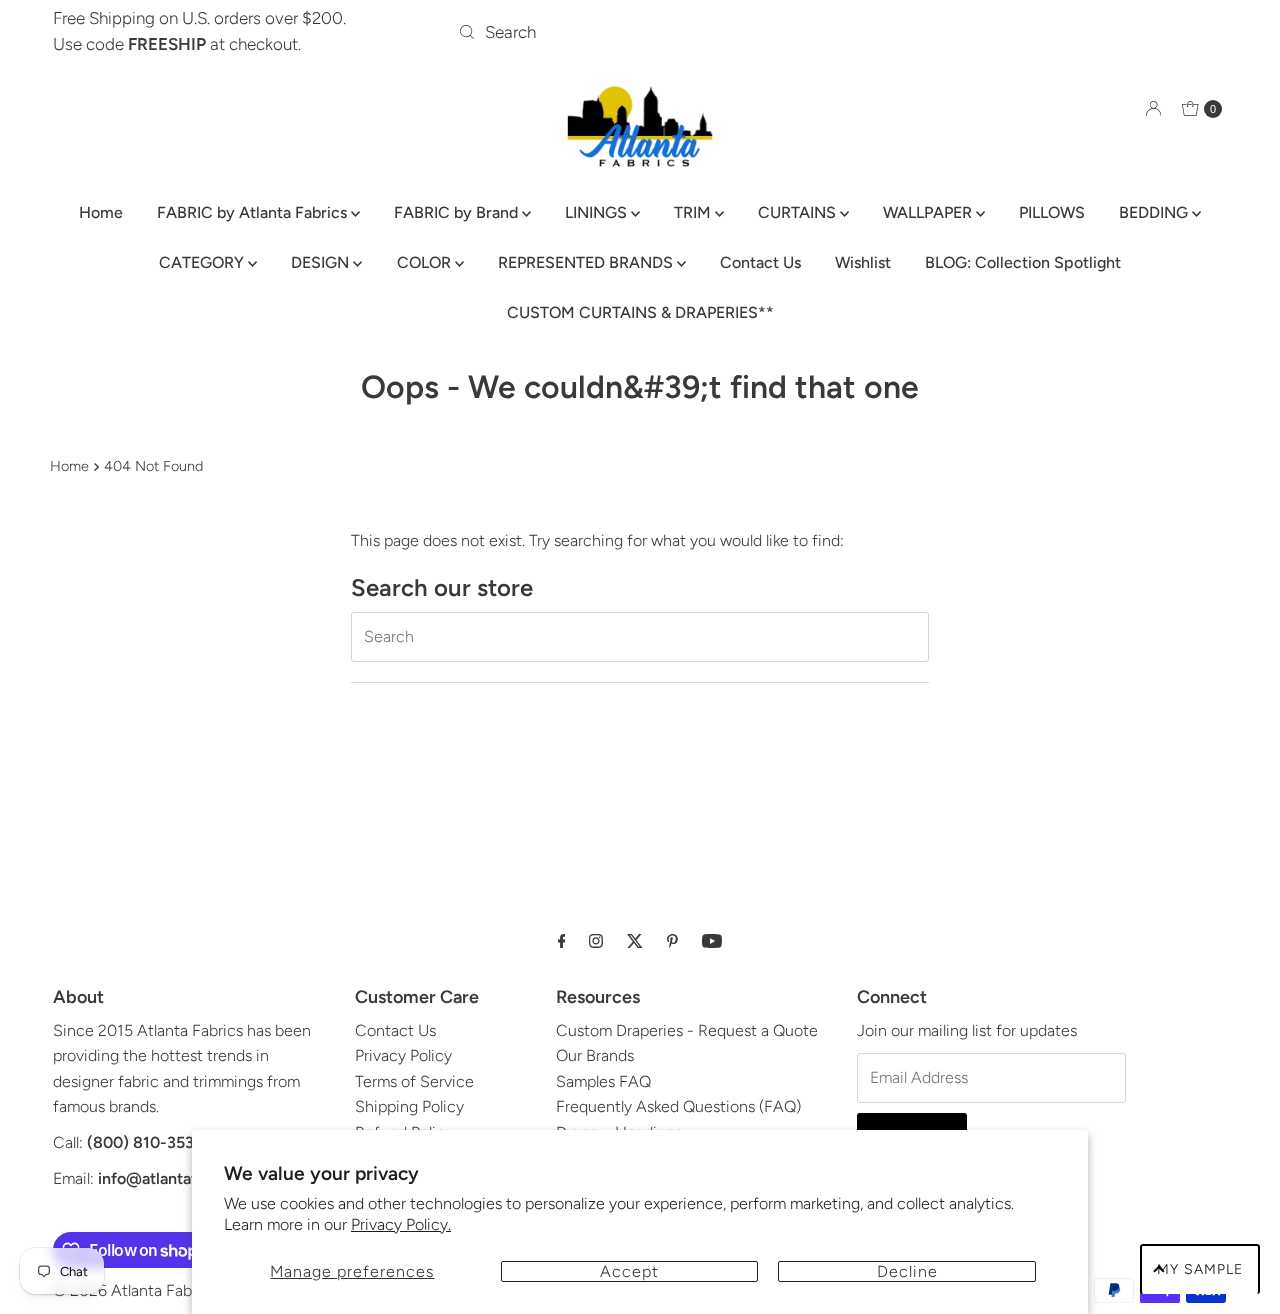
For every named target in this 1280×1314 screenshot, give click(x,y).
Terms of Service (414, 1081)
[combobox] (640, 32)
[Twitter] (635, 941)
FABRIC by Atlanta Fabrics (254, 212)
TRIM (694, 212)
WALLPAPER (929, 212)
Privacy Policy (403, 1055)
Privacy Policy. (401, 1224)
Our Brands (595, 1055)
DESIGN (322, 262)
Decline (907, 1271)
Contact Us (760, 262)
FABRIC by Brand (458, 212)
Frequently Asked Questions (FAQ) (678, 1106)
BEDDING (1155, 212)
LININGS (598, 212)
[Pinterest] (672, 941)
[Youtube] (712, 941)
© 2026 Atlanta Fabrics (135, 1290)
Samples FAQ (603, 1081)
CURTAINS (799, 212)
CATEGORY (203, 262)
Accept (629, 1271)
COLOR (426, 262)
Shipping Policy (409, 1106)
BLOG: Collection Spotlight (1023, 262)
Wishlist (863, 262)
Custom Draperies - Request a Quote (687, 1030)
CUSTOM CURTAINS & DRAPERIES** (640, 312)
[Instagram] (596, 941)
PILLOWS (1052, 212)
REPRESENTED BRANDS (587, 262)
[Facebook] (562, 941)
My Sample (1200, 1269)
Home (101, 212)
